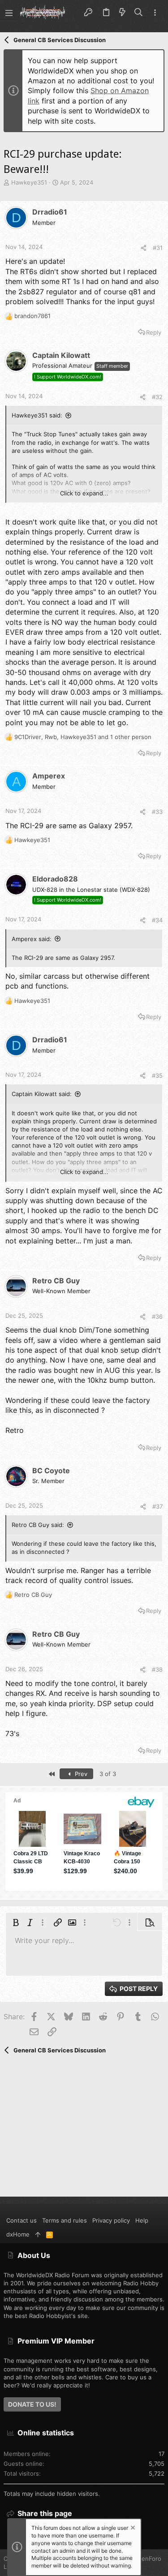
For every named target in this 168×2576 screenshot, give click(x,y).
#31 (158, 248)
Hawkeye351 (29, 182)
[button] (9, 13)
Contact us (22, 2220)
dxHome (18, 2234)
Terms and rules (65, 2220)
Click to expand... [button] (84, 493)
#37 (157, 1506)
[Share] (144, 248)
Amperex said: (32, 939)
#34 (157, 920)
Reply (154, 332)
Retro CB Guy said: (38, 1525)
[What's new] (122, 13)
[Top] (38, 2234)
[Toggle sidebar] (155, 13)
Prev (80, 1774)
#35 (157, 1075)
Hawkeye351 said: (37, 415)
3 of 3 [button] (108, 1774)
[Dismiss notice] (132, 2529)
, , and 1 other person (83, 737)
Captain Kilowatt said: (42, 1094)
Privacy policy (111, 2220)
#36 (157, 1316)
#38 (157, 1669)
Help (142, 2220)
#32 (157, 397)
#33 (157, 812)
